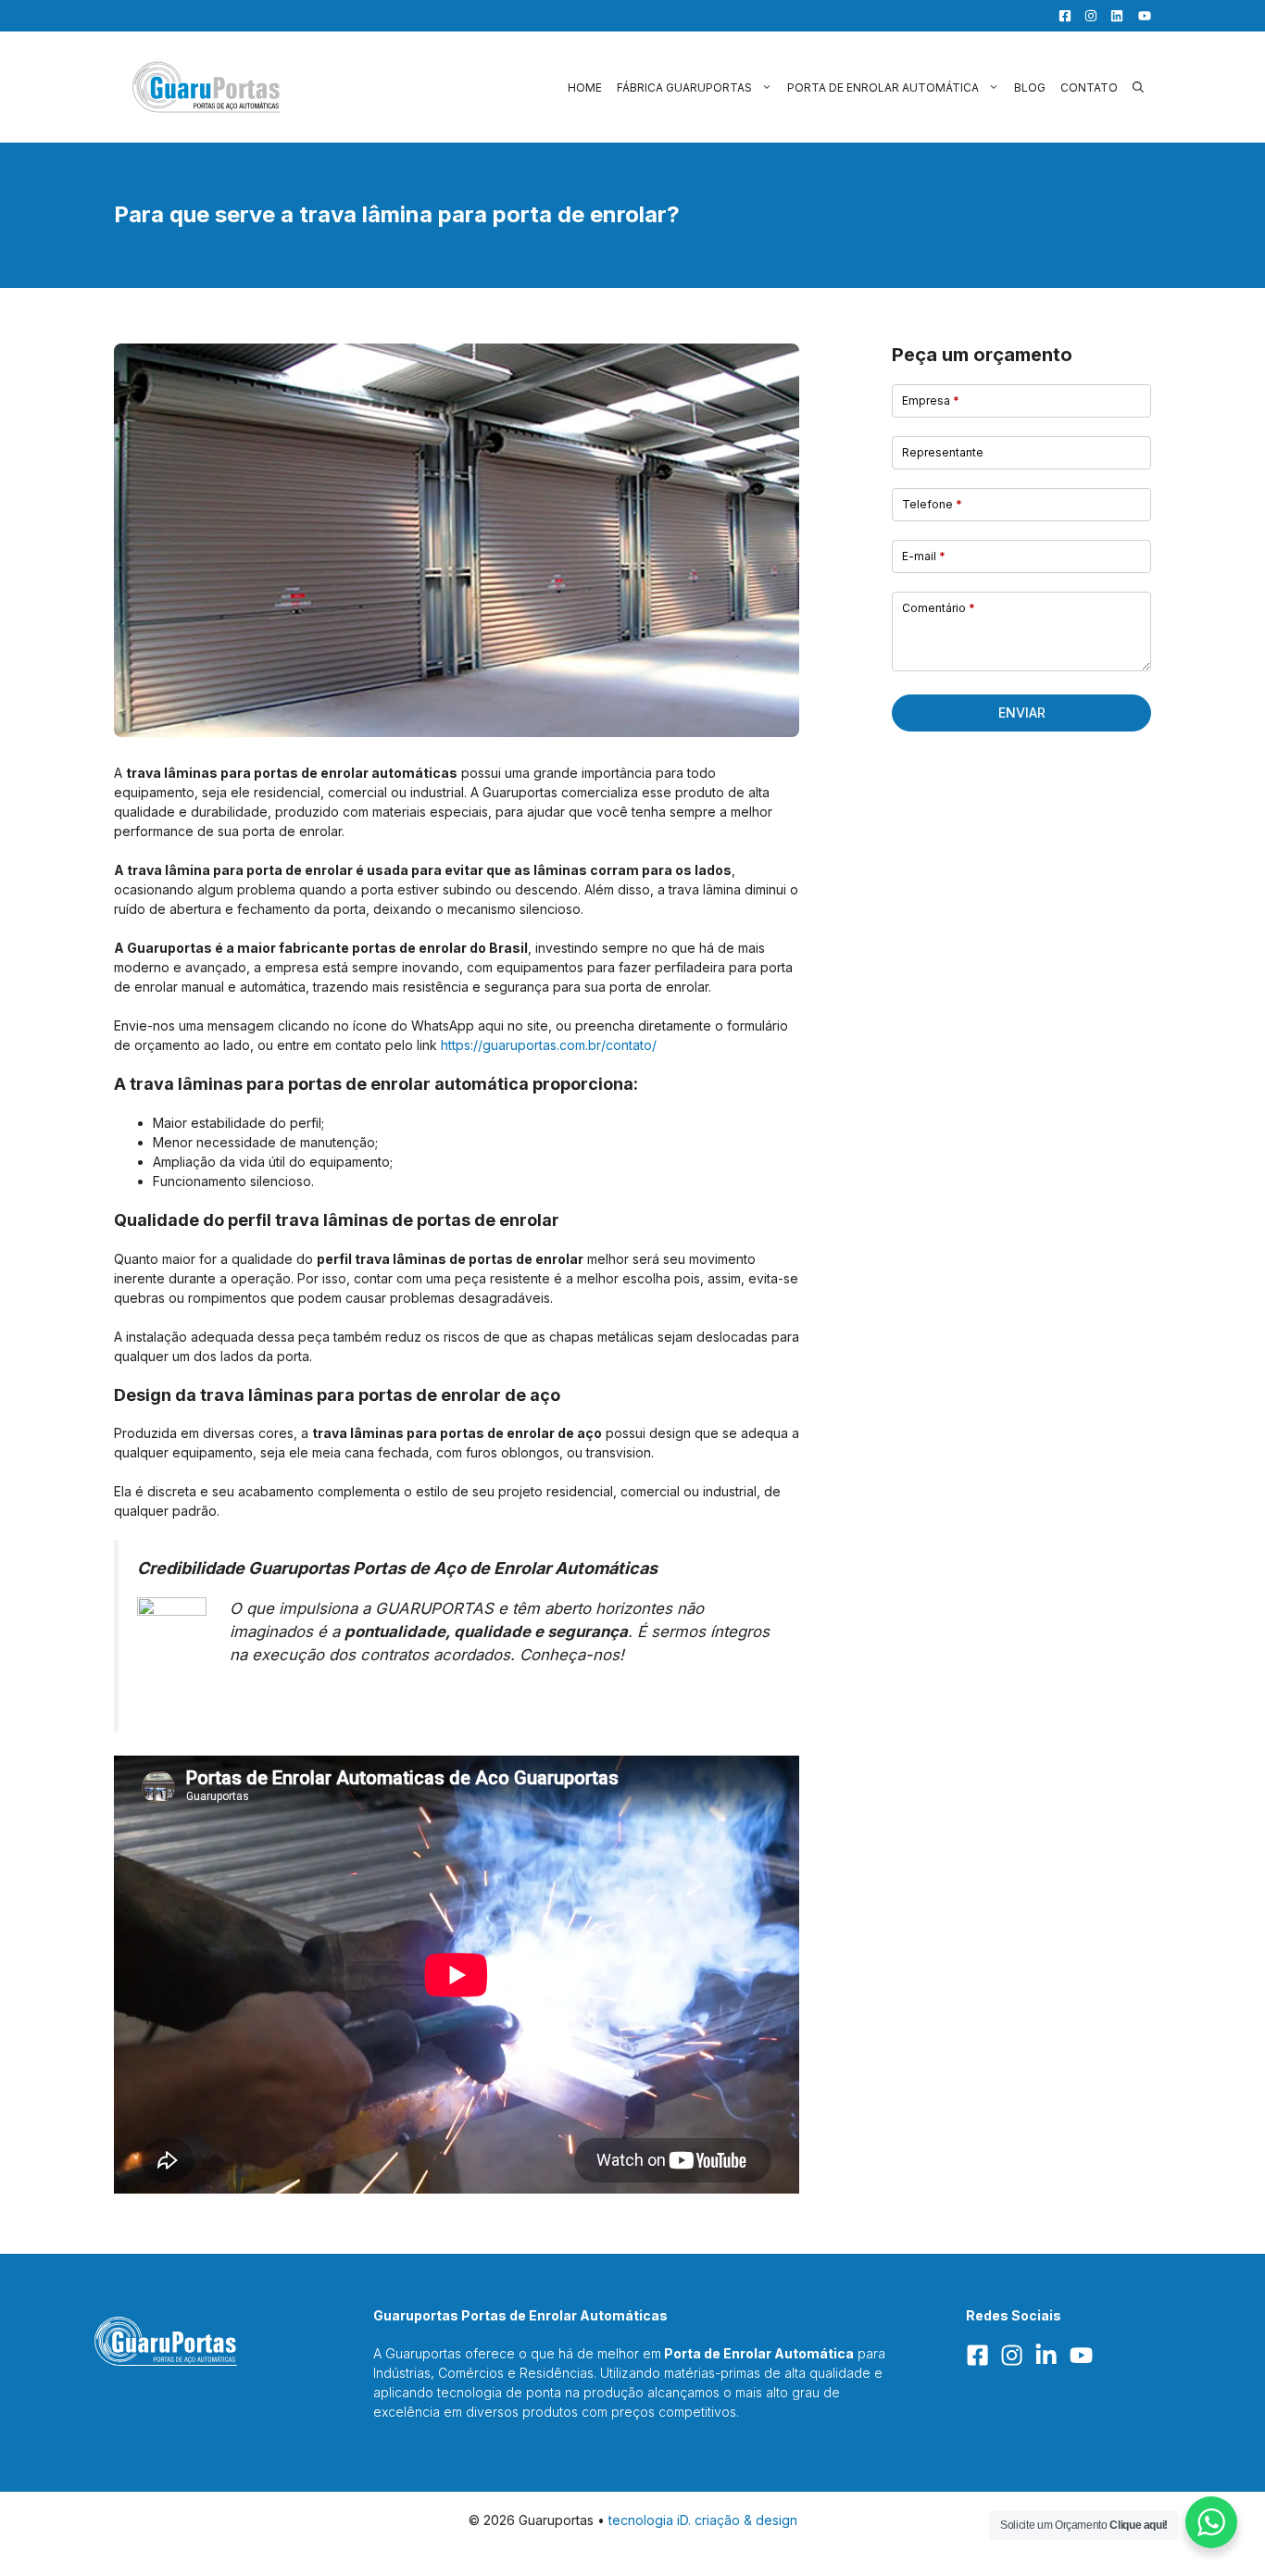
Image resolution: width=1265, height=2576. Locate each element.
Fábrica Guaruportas (684, 88)
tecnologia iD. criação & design (703, 2520)
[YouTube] (1139, 16)
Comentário (939, 608)
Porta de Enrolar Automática (883, 88)
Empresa (931, 400)
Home (585, 88)
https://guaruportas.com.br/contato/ (549, 1045)
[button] (1138, 88)
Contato (1089, 88)
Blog (1030, 88)
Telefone (932, 504)
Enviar (1022, 713)
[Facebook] (1060, 16)
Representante (943, 452)
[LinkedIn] (1112, 16)
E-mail (924, 556)
